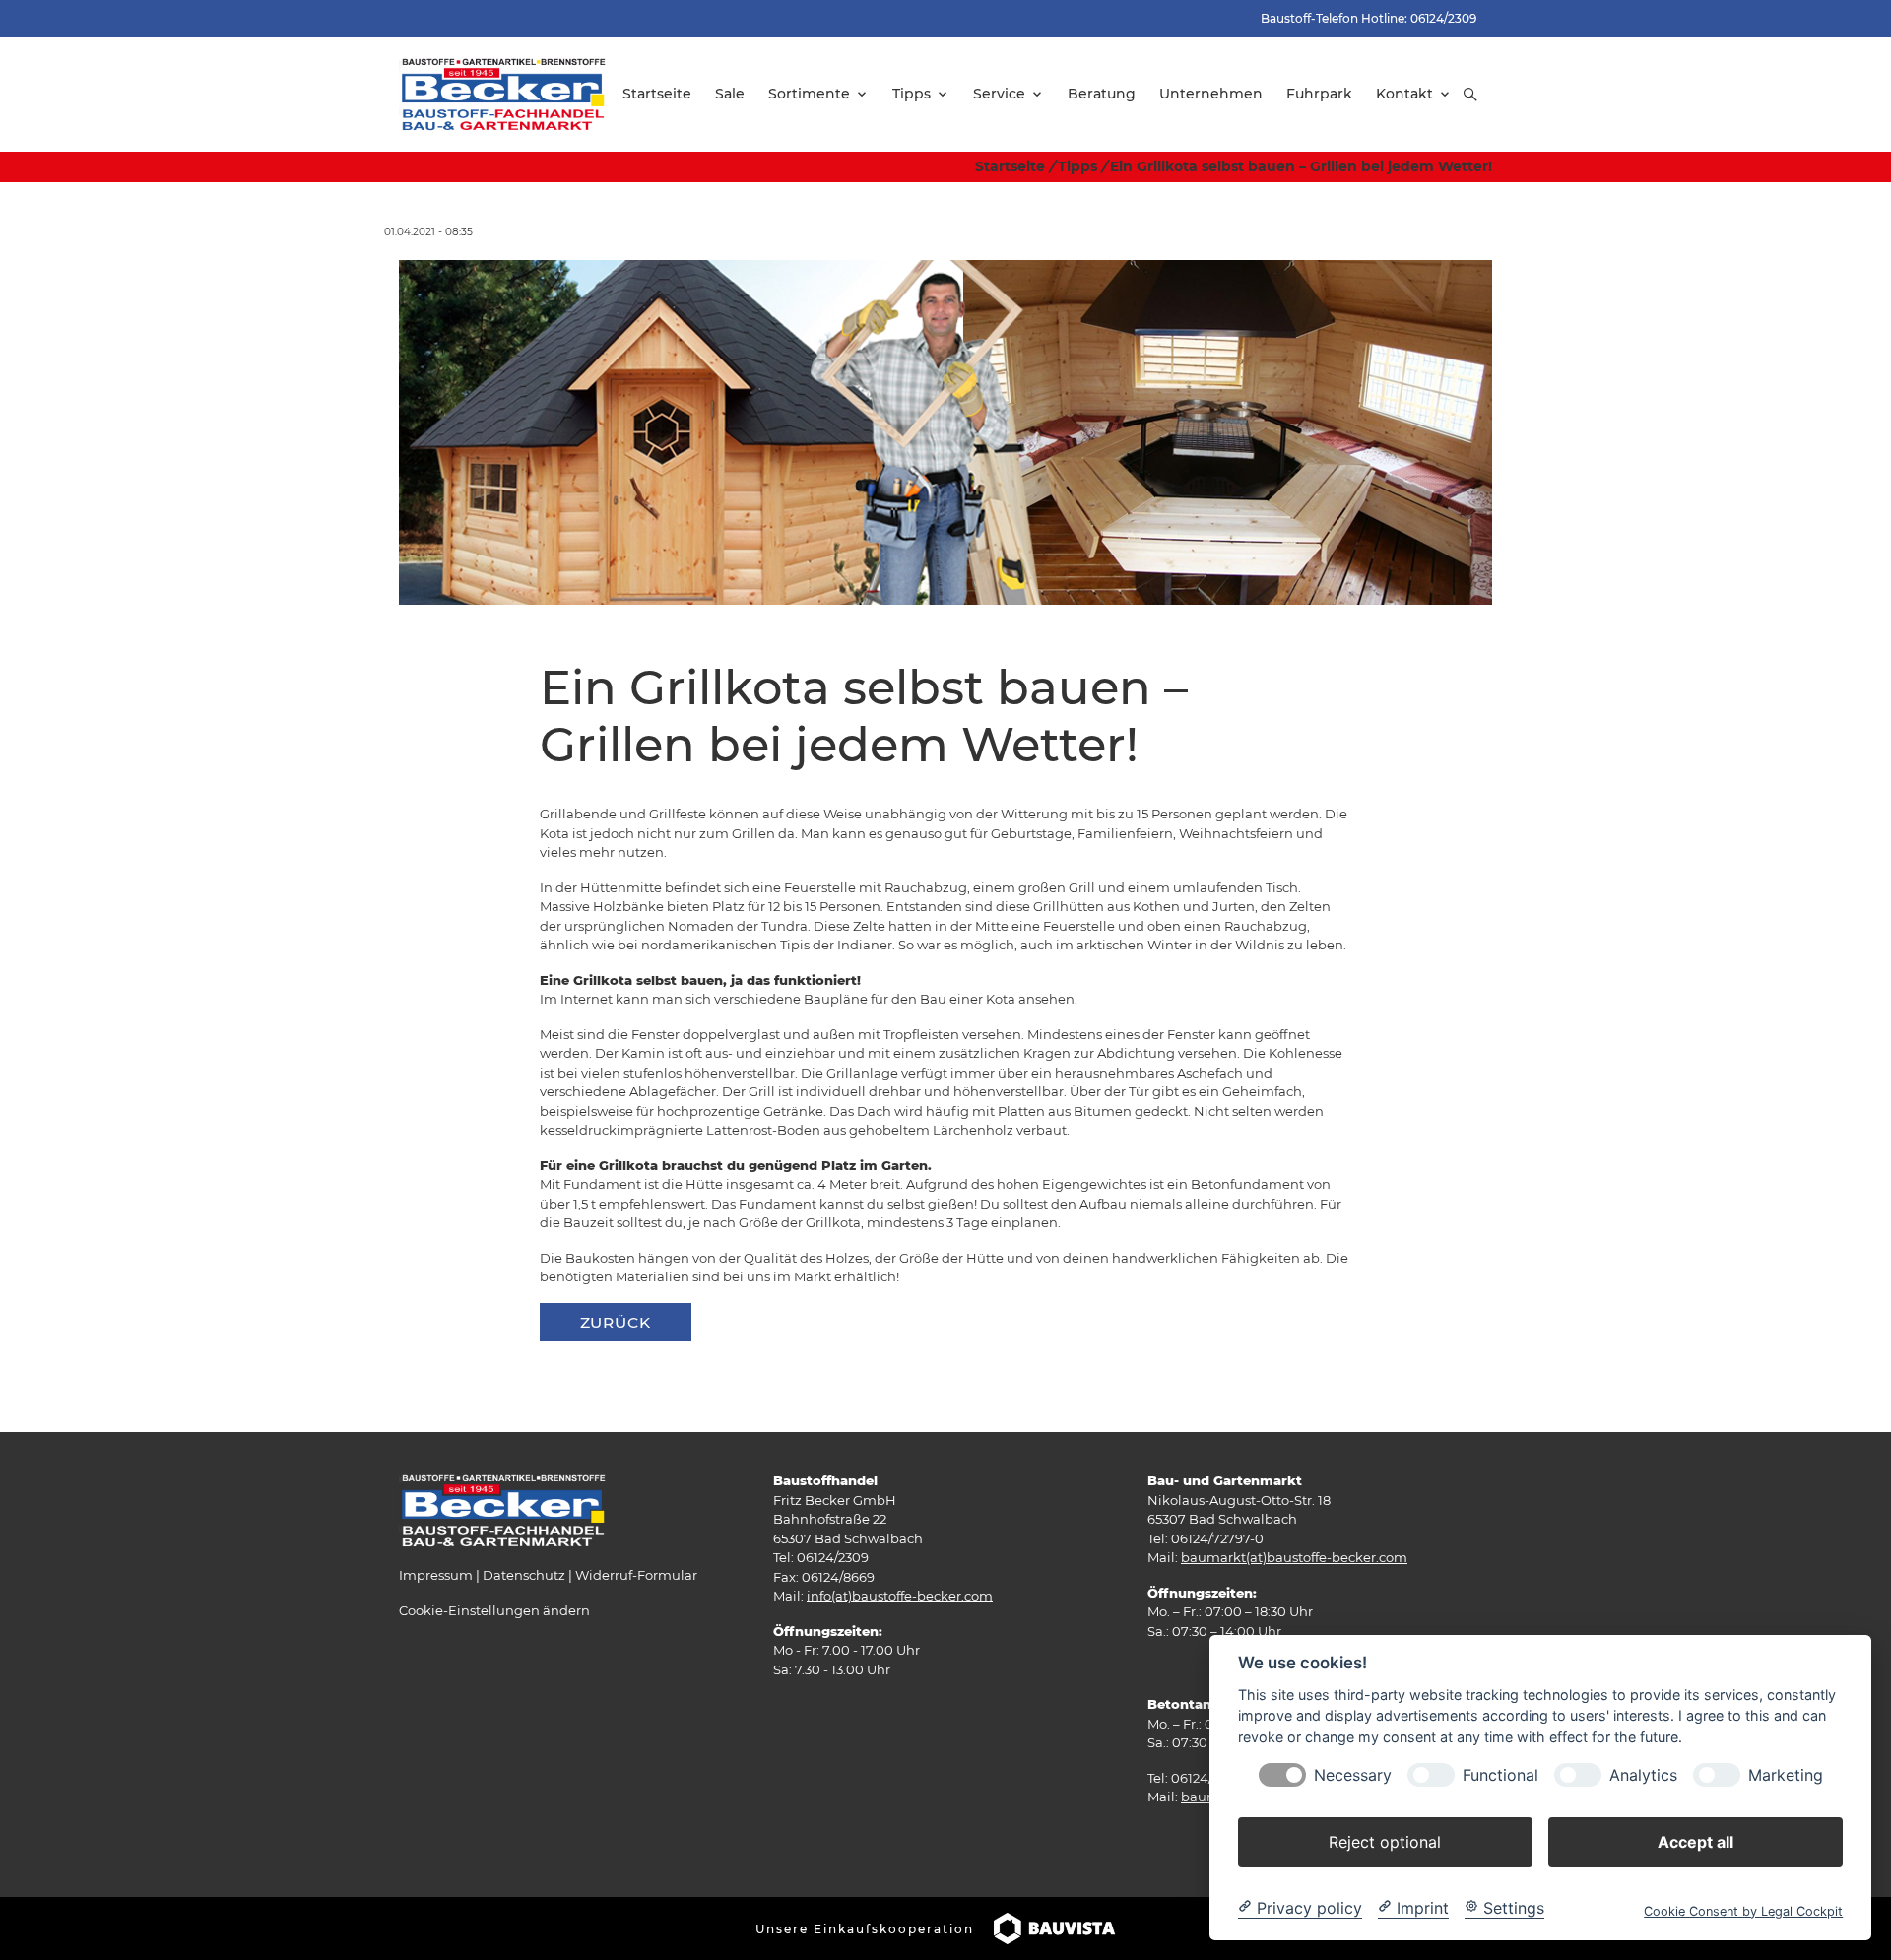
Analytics (1643, 1774)
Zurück (616, 1322)
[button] (1470, 95)
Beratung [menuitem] (1102, 94)
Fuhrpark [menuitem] (1319, 94)
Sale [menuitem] (730, 94)
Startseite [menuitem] (657, 94)
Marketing (1786, 1774)
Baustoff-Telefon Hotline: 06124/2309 (1369, 18)
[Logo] (504, 94)
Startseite (1010, 166)
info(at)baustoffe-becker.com (900, 1596)
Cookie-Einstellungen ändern (494, 1610)
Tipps (1077, 166)
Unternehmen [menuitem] (1211, 94)
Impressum (436, 1575)
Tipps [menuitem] (912, 94)
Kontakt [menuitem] (1404, 94)
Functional (1500, 1774)
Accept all (1695, 1841)
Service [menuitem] (999, 94)
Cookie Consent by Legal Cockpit (1743, 1910)
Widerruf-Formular (636, 1575)
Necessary (1353, 1774)
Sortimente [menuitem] (809, 94)
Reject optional (1385, 1841)
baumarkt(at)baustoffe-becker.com (1294, 1557)
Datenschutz (524, 1575)
